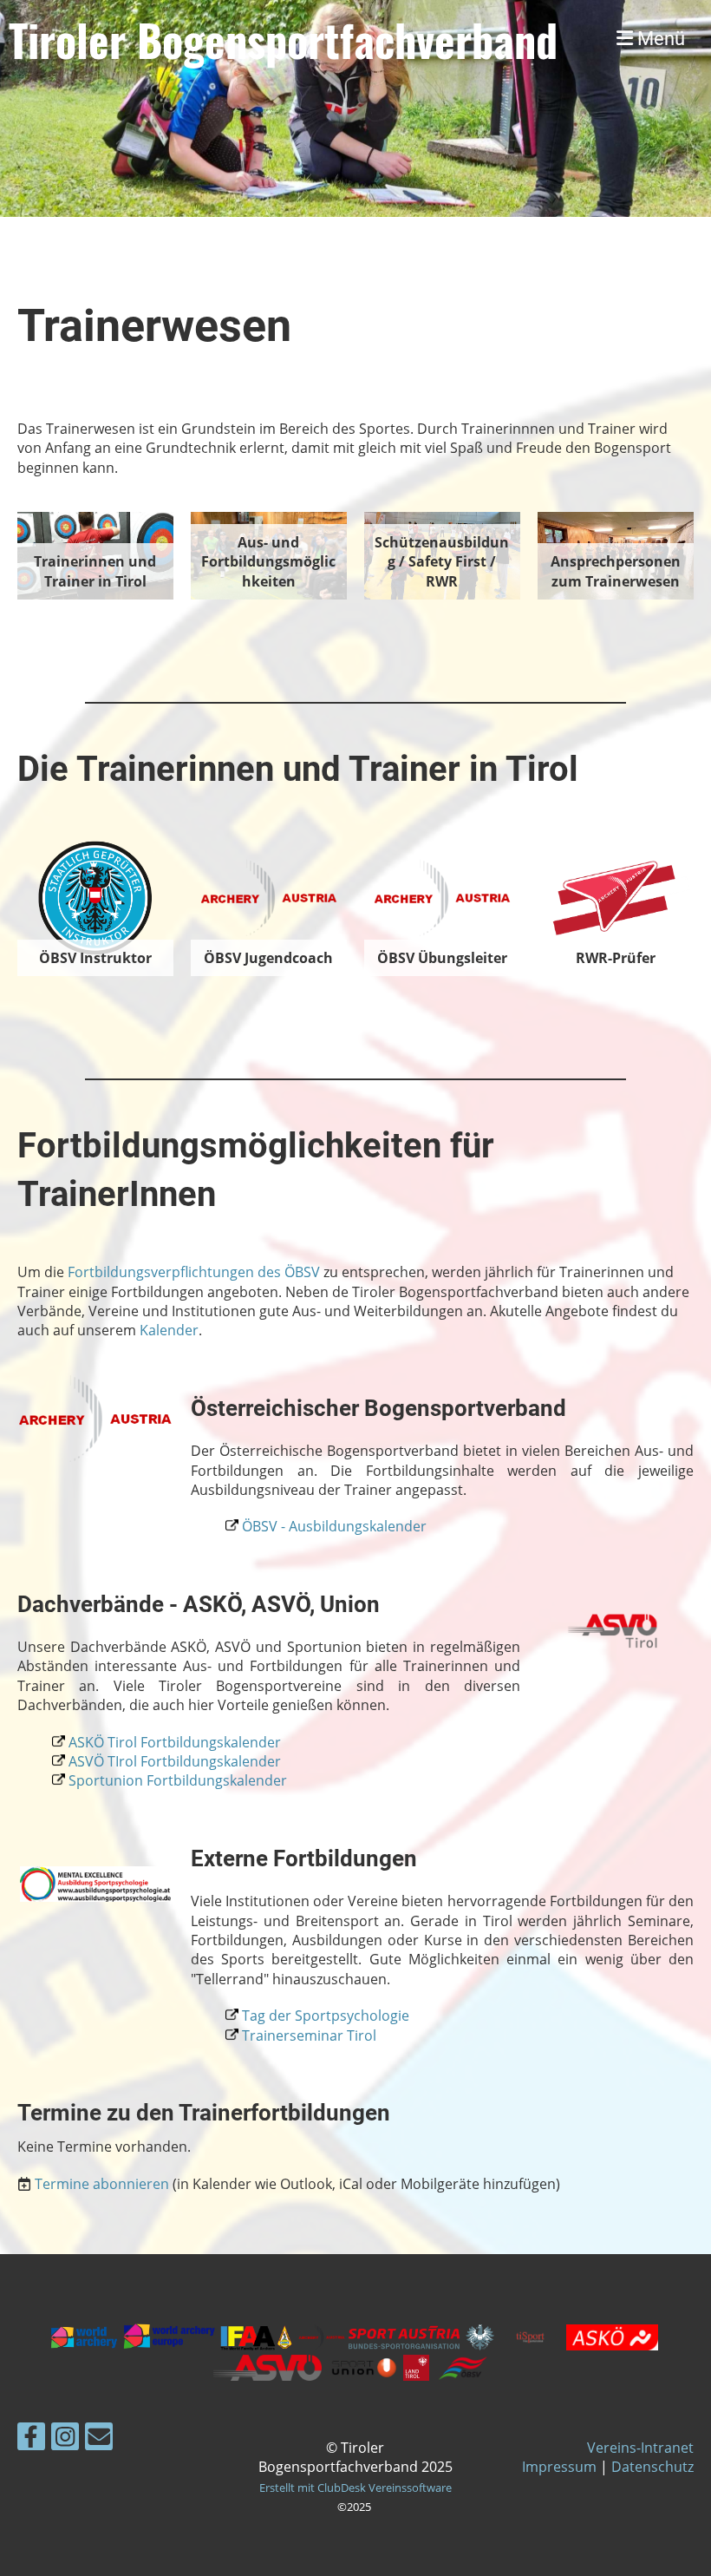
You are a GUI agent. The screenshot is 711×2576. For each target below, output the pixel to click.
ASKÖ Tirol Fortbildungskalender (175, 1742)
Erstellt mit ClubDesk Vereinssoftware (355, 2488)
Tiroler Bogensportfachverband (283, 39)
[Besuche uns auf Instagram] (65, 2439)
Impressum (559, 2467)
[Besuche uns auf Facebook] (31, 2439)
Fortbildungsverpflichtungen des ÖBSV (194, 1272)
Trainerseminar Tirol (307, 2035)
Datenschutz (652, 2467)
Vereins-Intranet (640, 2448)
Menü (659, 39)
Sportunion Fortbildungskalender (178, 1780)
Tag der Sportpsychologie (326, 2016)
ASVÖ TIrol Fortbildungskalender (175, 1761)
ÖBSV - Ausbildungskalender (334, 1526)
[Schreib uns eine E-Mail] (99, 2439)
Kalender (169, 1330)
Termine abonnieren (102, 2184)
